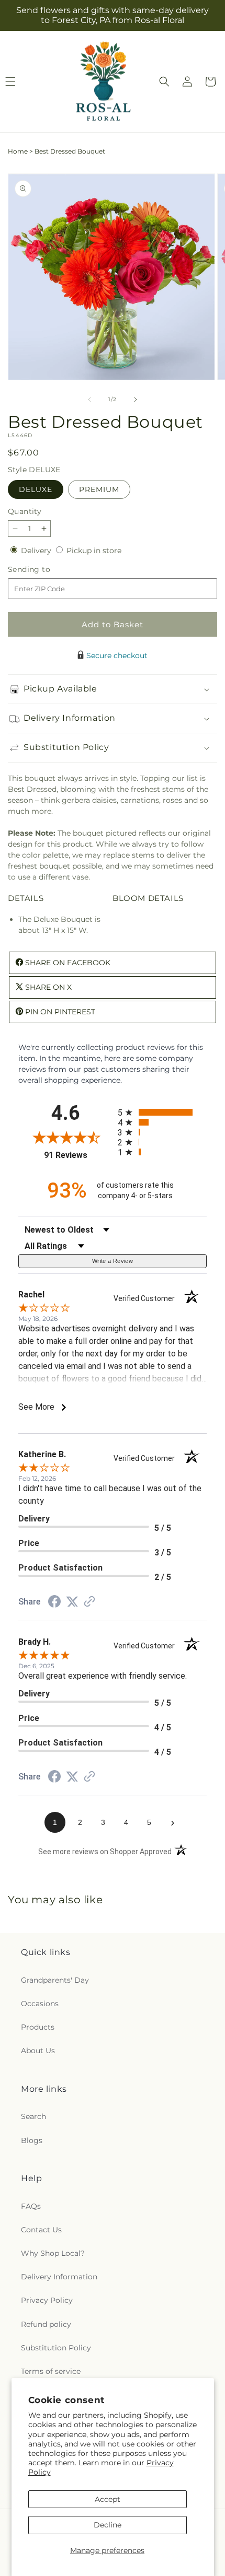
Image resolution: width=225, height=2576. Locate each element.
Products (38, 2027)
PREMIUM (99, 489)
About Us (38, 2051)
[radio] (162, 1112)
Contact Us (41, 2230)
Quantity (25, 511)
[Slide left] (89, 400)
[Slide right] (136, 400)
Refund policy (46, 2324)
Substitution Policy (56, 2348)
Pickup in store (94, 551)
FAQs (31, 2206)
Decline (108, 2525)
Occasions (40, 2004)
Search (33, 2116)
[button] (164, 81)
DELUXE (36, 489)
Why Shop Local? (53, 2253)
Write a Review (113, 1261)
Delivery (37, 551)
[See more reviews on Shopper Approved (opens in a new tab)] (89, 1602)
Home (18, 151)
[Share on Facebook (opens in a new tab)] (54, 1603)
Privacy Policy (47, 2300)
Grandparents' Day (55, 1980)
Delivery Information (59, 2277)
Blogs (32, 2140)
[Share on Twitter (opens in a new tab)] (72, 1602)
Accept (108, 2499)
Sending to (45, 570)
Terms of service (51, 2371)
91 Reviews (78, 1155)
